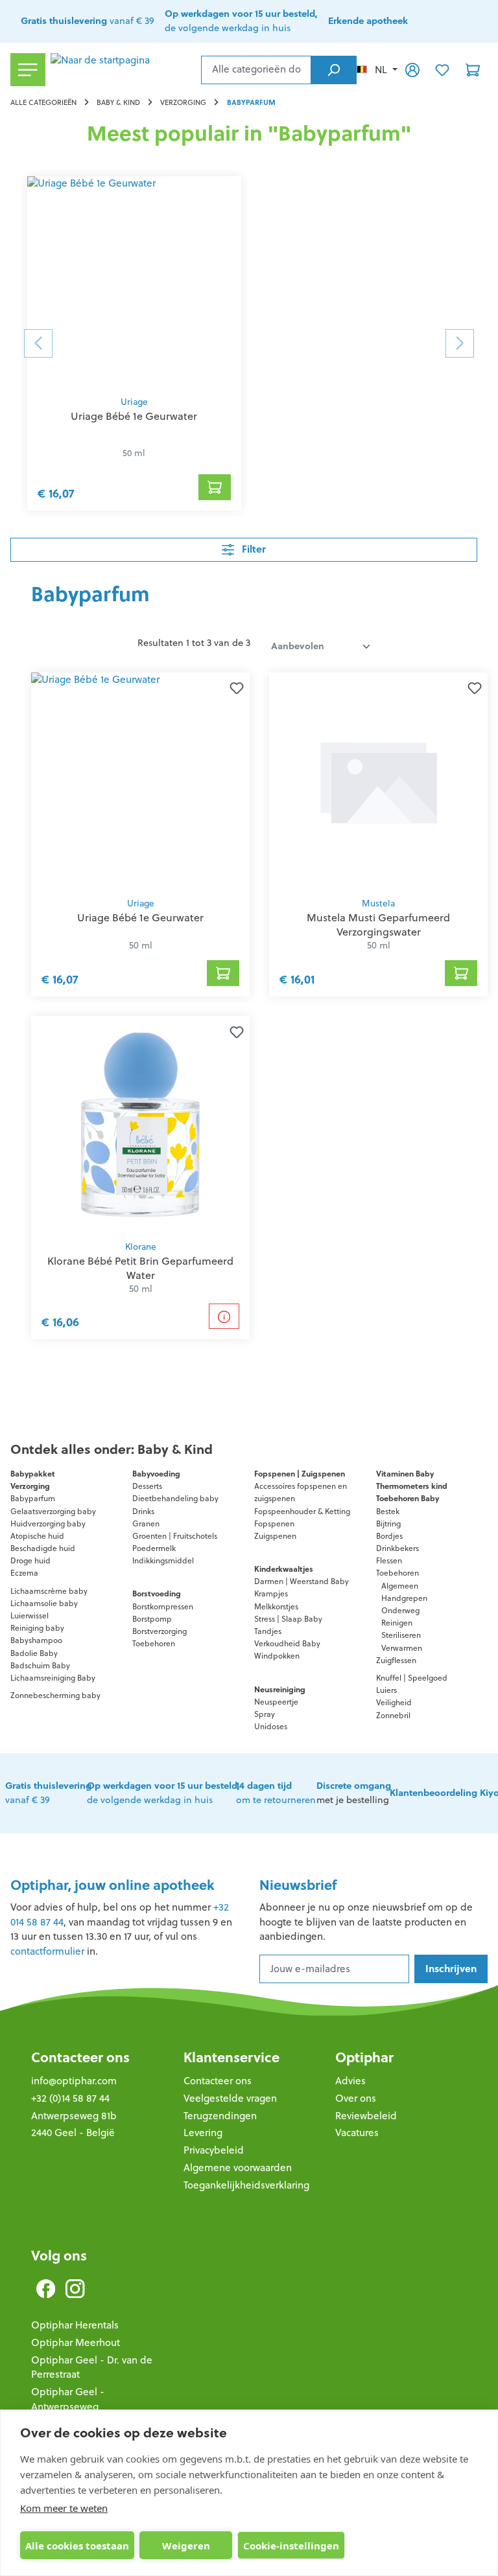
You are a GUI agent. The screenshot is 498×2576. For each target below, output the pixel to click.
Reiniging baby (37, 1628)
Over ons (356, 2098)
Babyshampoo (36, 1640)
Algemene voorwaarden (238, 2168)
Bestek (388, 1511)
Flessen (389, 1560)
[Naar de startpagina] (123, 70)
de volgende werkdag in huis (163, 1793)
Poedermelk (154, 1548)
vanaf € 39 (88, 21)
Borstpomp (152, 1619)
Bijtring (388, 1524)
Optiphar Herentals (75, 2325)
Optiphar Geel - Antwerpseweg (68, 2399)
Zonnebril (393, 1715)
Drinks (143, 1511)
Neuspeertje (276, 1702)
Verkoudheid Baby (287, 1643)
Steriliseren (401, 1635)
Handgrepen (404, 1598)
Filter (253, 549)
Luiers (386, 1690)
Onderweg (400, 1610)
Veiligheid (394, 1702)
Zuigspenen (275, 1536)
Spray (265, 1714)
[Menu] (28, 70)
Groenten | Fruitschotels (175, 1536)
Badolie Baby (34, 1653)
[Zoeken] (334, 70)
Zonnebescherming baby (55, 1695)
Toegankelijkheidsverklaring (246, 2185)
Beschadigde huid (43, 1548)
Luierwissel (30, 1616)
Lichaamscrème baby (49, 1591)
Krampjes (271, 1593)
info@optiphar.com (74, 2081)
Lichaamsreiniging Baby (53, 1678)
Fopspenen (274, 1524)
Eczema (24, 1573)
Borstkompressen (163, 1606)
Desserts (147, 1486)
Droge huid (30, 1560)
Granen (146, 1524)
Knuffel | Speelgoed (412, 1678)
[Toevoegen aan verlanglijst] (234, 688)
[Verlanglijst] (442, 69)
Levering (203, 2133)
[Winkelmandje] (473, 69)
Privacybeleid (214, 2150)
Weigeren (186, 2546)
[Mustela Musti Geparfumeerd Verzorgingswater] (378, 781)
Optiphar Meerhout (76, 2342)
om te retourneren (276, 1793)
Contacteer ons (80, 2057)
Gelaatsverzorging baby (53, 1511)
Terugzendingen (220, 2116)
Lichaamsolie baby (44, 1603)
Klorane (141, 1247)
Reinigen (397, 1623)
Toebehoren (154, 1643)
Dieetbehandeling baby (175, 1498)
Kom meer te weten (64, 2508)
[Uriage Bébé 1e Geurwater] (134, 282)
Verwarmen (402, 1648)
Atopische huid (37, 1536)
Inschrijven (451, 1969)
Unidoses (271, 1726)
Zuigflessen (396, 1660)
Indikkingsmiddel (163, 1560)
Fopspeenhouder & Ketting (302, 1511)
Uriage (134, 402)
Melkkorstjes (276, 1606)
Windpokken (277, 1656)
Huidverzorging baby (48, 1524)
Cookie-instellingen (291, 2546)
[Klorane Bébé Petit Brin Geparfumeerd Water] (140, 1125)
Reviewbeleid (366, 2116)
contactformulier (47, 1951)
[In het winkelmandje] (215, 487)
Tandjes (268, 1631)
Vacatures (357, 2133)
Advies (350, 2081)
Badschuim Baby (40, 1665)
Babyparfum (33, 1498)
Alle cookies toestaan (77, 2546)
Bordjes (389, 1536)
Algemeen (400, 1586)
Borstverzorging (160, 1631)
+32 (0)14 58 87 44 (70, 2098)
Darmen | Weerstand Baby (302, 1581)
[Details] (224, 1316)
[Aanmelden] (412, 69)
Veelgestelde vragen (230, 2098)
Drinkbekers (397, 1548)
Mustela (378, 903)
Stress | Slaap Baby (288, 1619)
